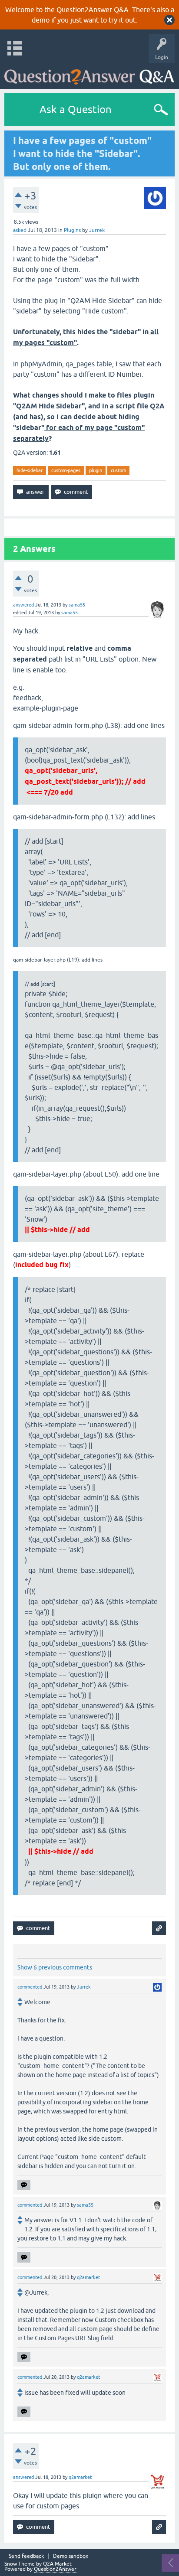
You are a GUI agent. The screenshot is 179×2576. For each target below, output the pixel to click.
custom (118, 470)
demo (41, 20)
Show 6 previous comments (55, 1967)
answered (23, 605)
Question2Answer (55, 2569)
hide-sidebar (30, 470)
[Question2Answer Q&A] (89, 74)
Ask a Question (76, 109)
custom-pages (66, 470)
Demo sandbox (71, 2556)
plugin (96, 470)
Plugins (72, 230)
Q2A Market (57, 2564)
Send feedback (26, 2556)
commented (30, 1987)
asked (20, 230)
